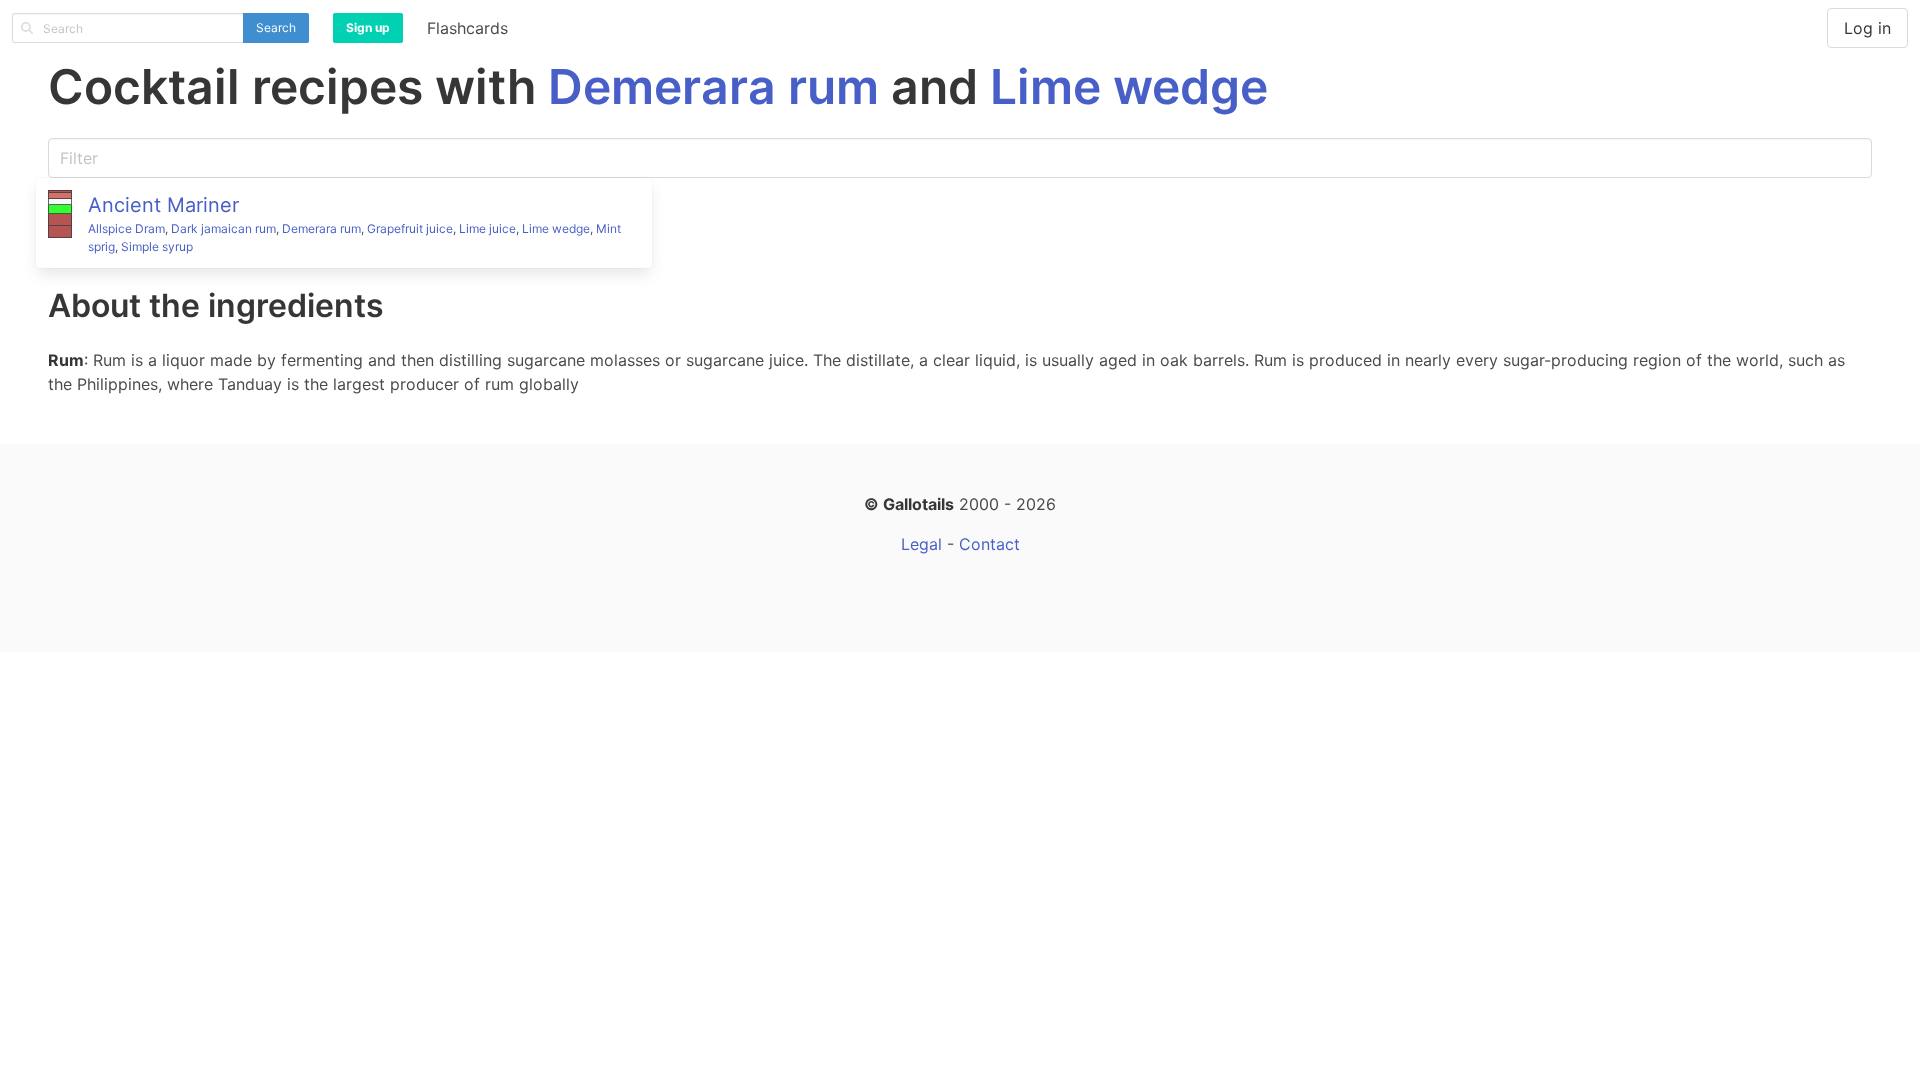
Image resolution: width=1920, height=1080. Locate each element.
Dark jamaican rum (223, 228)
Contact (989, 544)
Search (276, 27)
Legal (921, 544)
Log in (1867, 28)
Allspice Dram (126, 228)
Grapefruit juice (410, 228)
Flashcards (467, 28)
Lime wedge (1129, 86)
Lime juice (487, 228)
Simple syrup (157, 246)
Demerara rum (713, 86)
